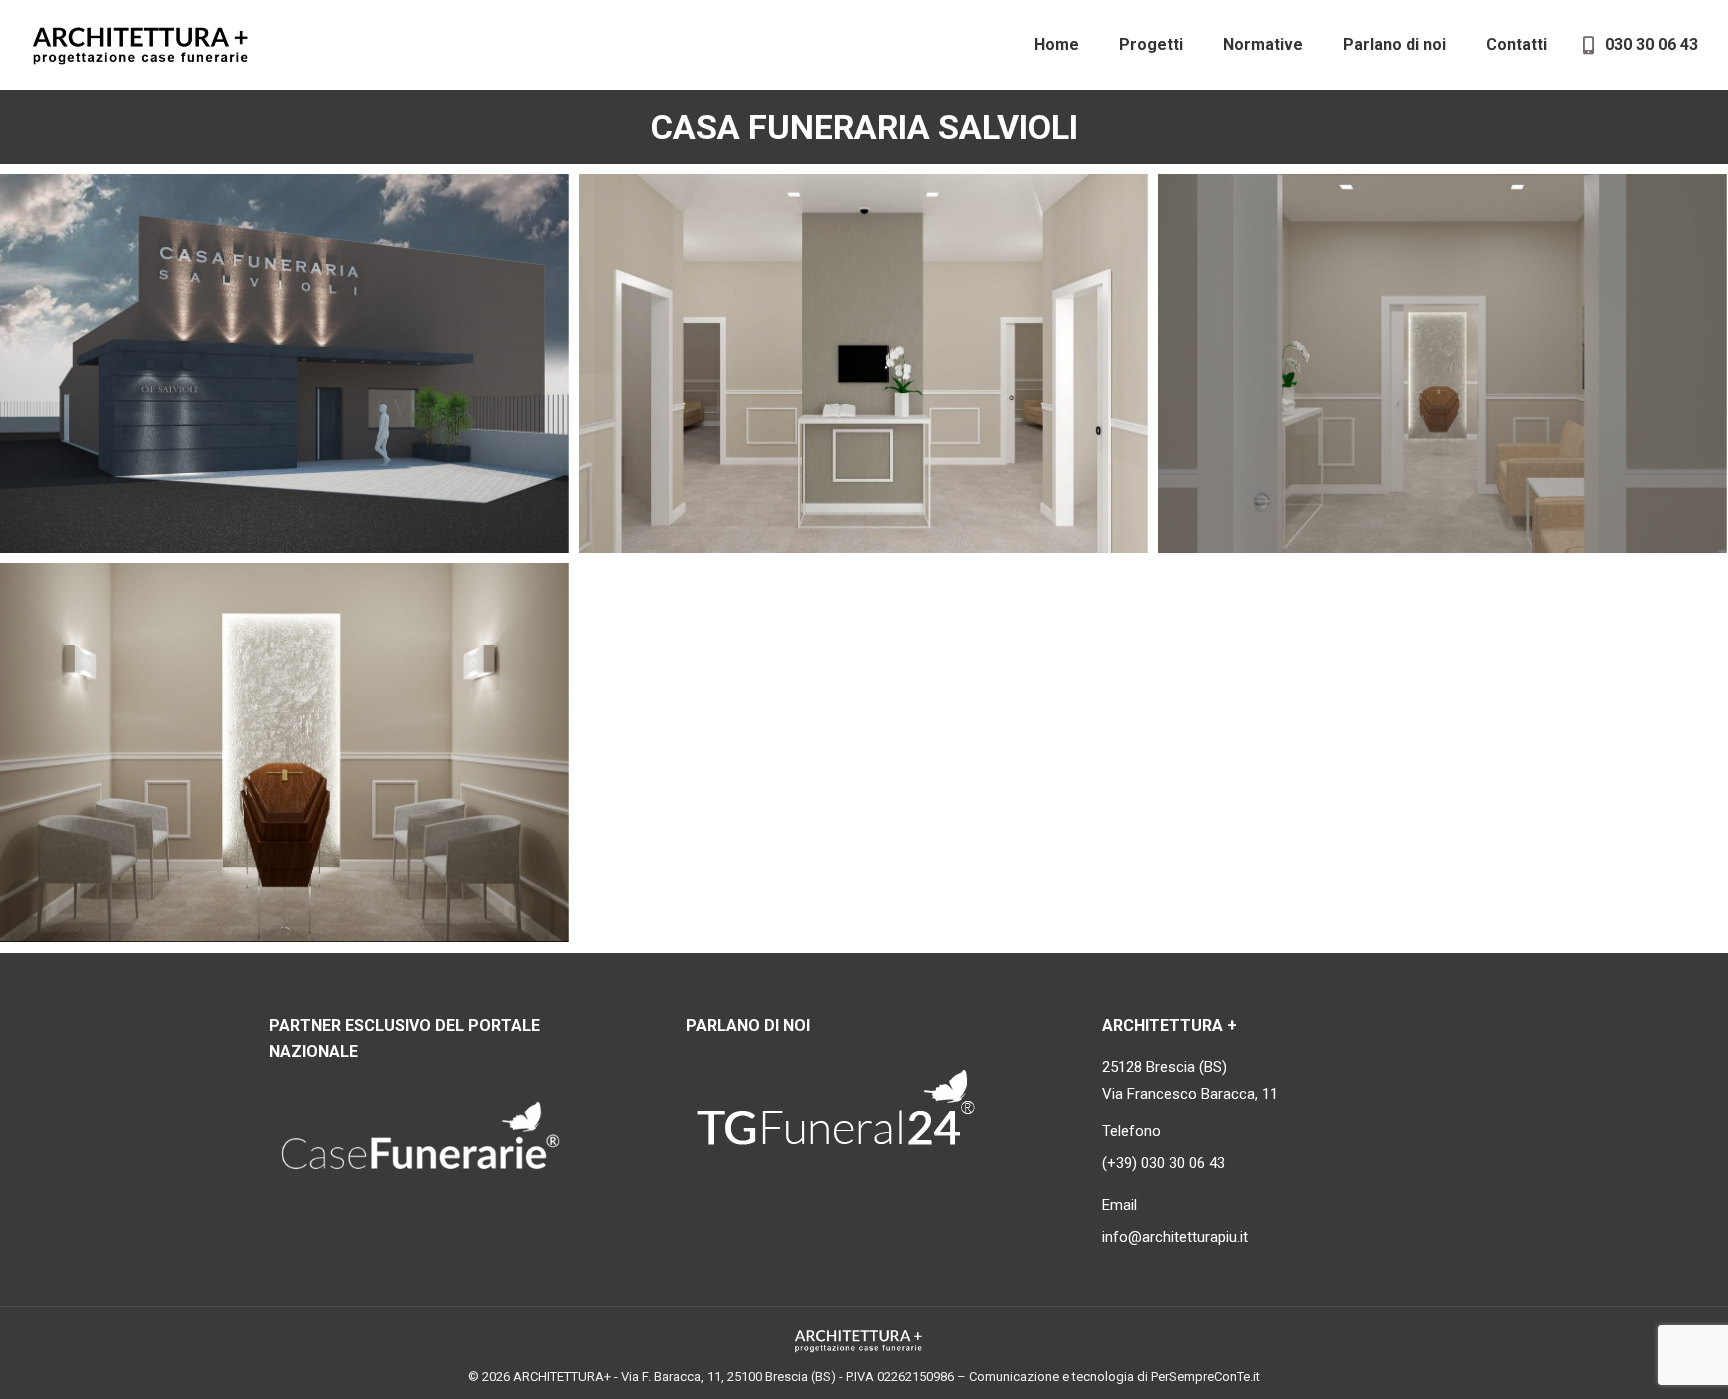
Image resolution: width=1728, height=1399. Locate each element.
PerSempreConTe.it (1205, 1376)
